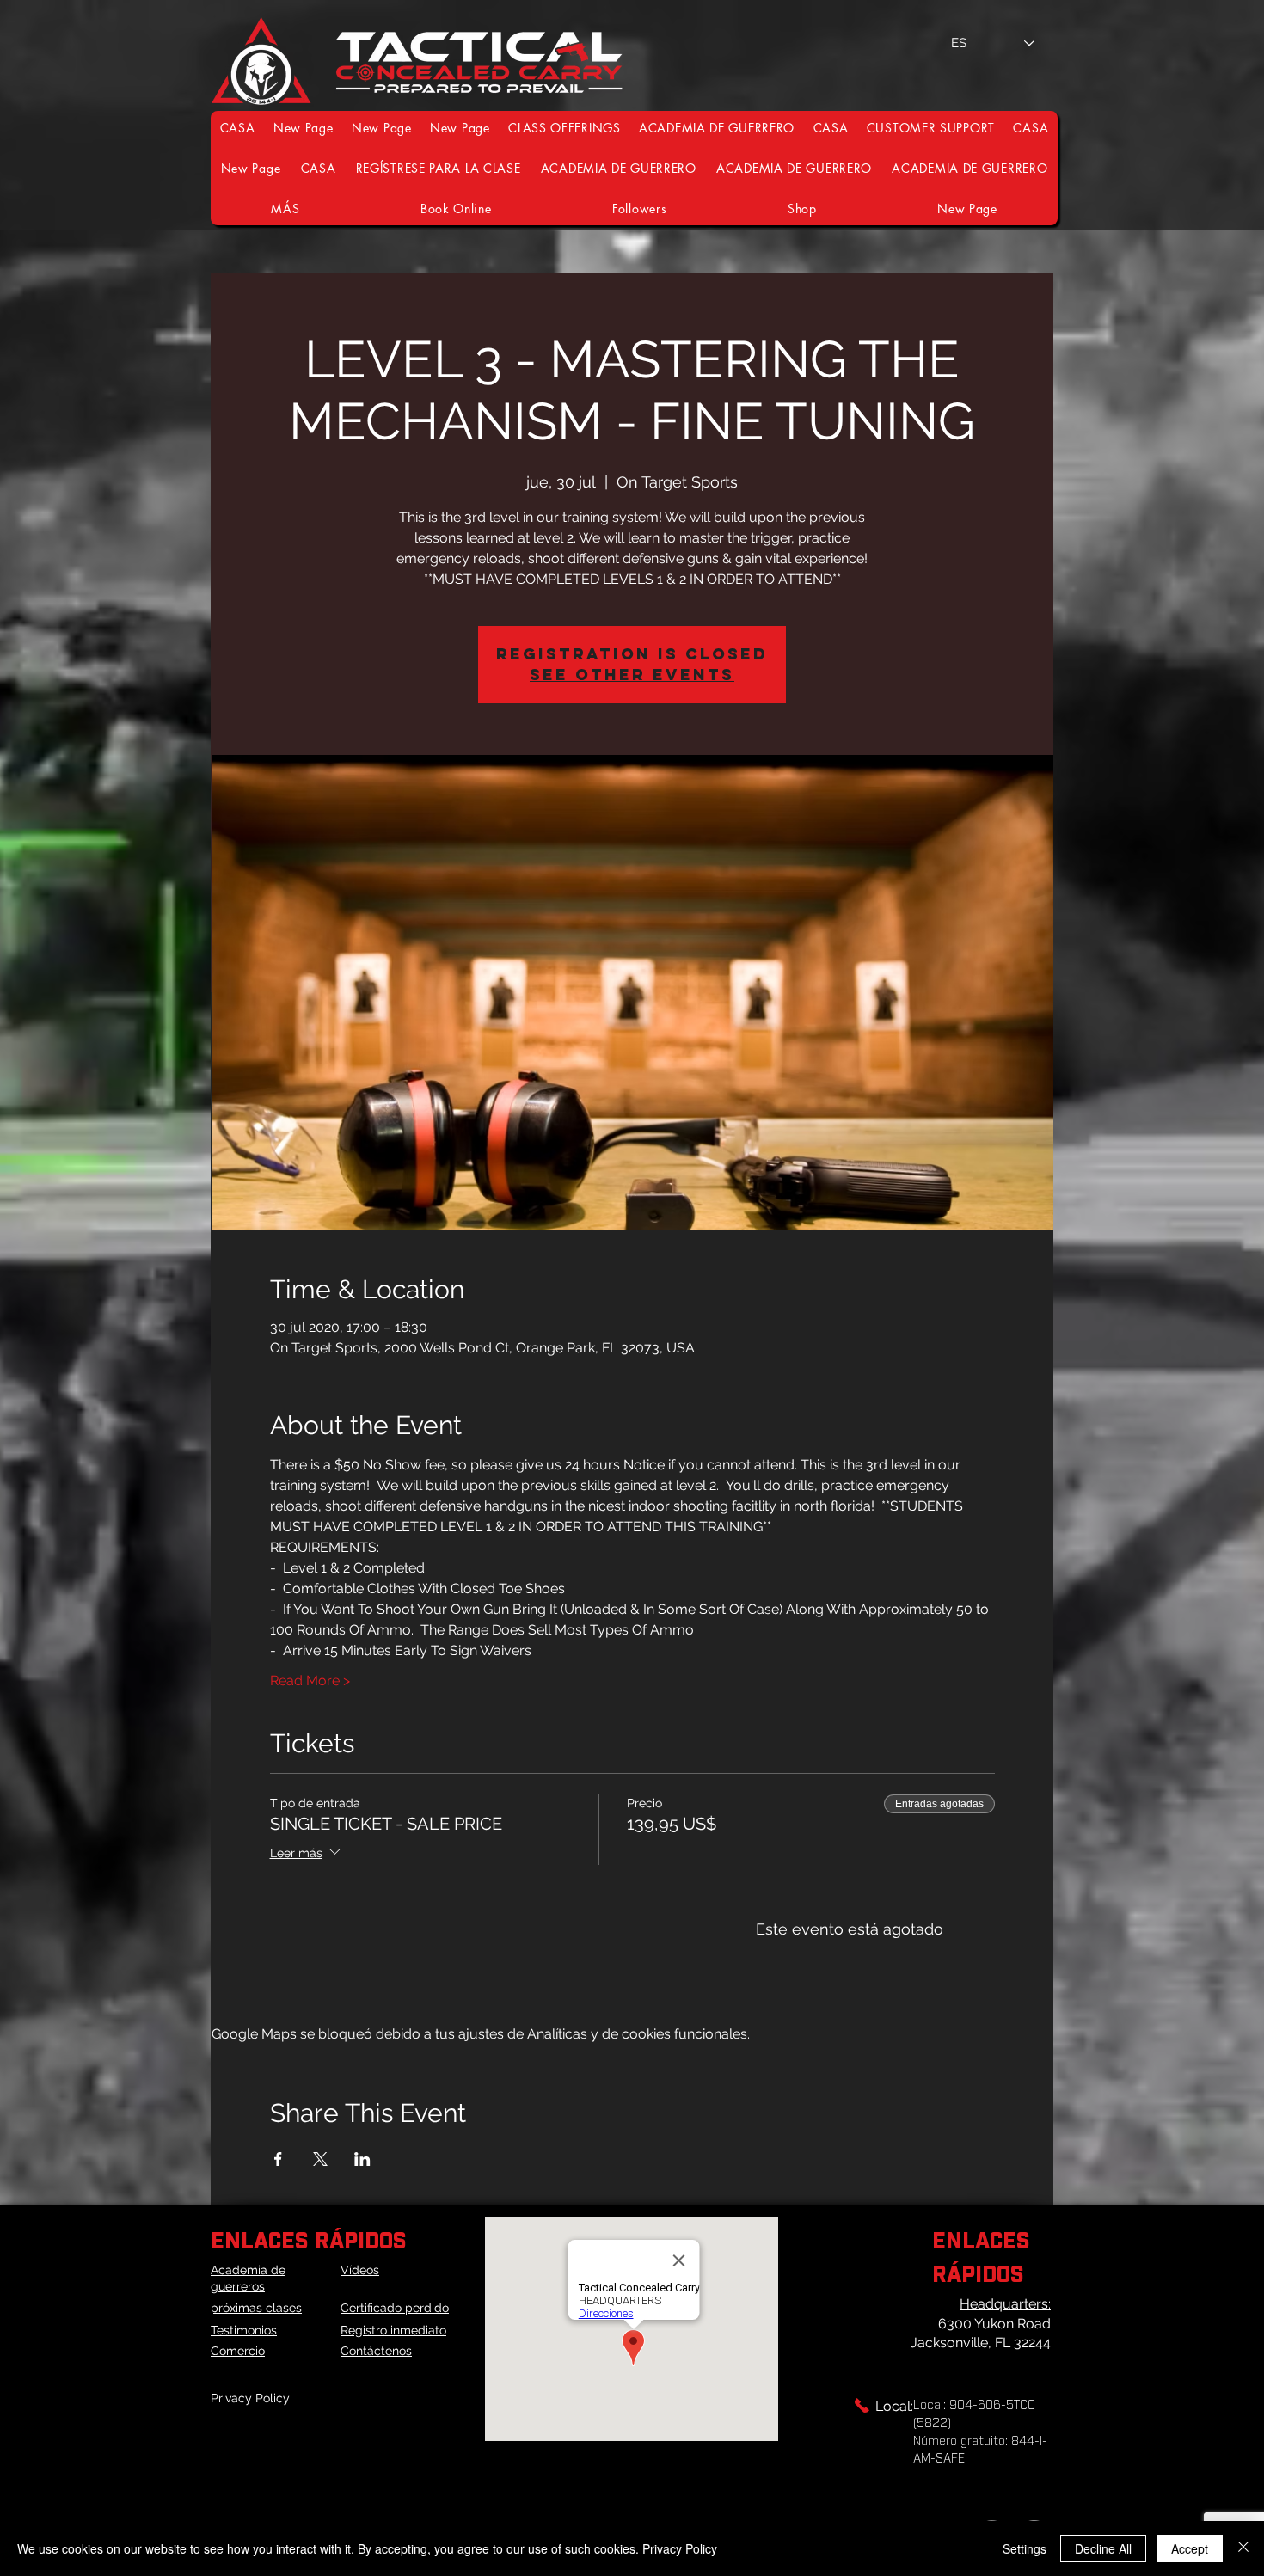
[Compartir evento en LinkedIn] (362, 2159)
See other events (632, 675)
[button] (931, 128)
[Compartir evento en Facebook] (278, 2159)
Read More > (310, 1681)
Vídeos (360, 2270)
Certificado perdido (395, 2308)
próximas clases (256, 2308)
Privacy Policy (250, 2398)
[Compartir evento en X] (320, 2159)
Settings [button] (1025, 2548)
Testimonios (244, 2330)
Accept (1190, 2548)
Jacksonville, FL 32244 (981, 2343)
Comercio (238, 2351)
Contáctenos (376, 2351)
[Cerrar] (1243, 2548)
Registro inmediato (393, 2330)
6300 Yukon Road (994, 2324)
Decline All (1103, 2548)
